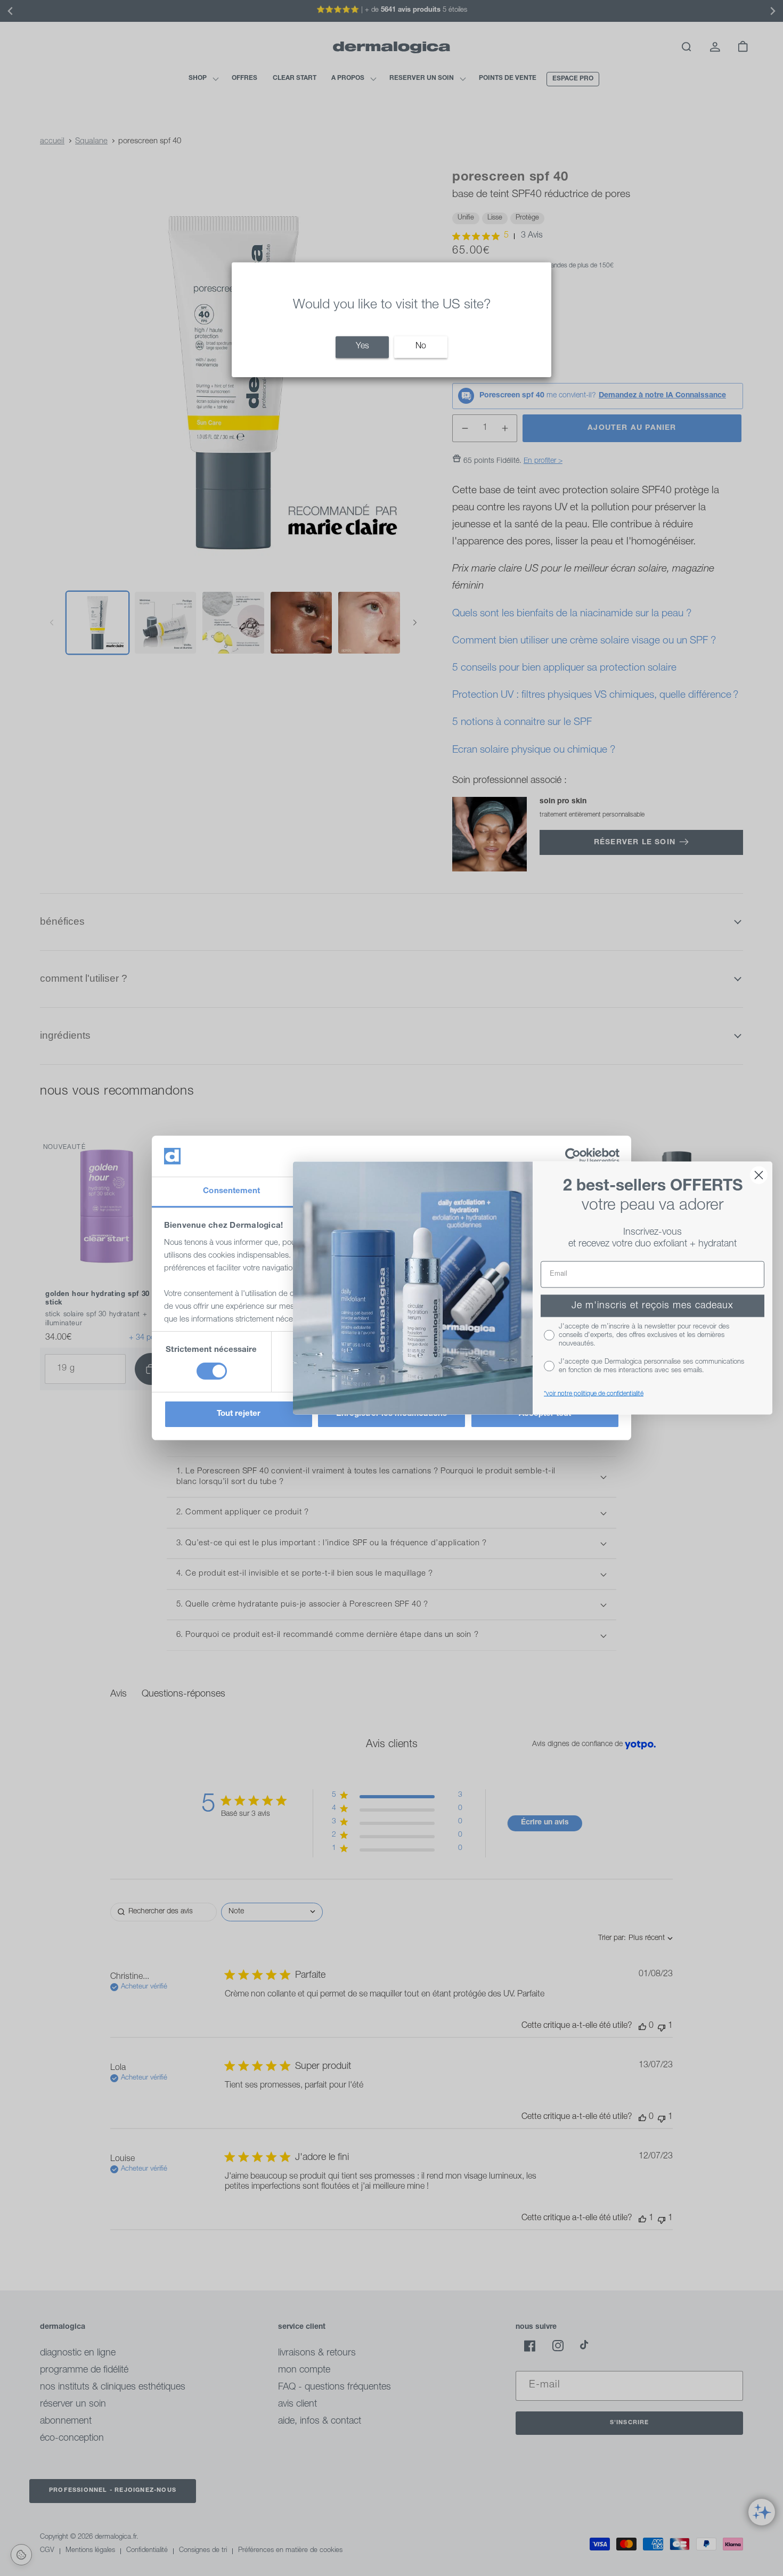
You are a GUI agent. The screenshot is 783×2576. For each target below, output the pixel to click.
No (421, 347)
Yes (362, 347)
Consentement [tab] (231, 1191)
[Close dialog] (759, 1175)
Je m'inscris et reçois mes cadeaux (652, 1306)
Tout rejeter (239, 1414)
